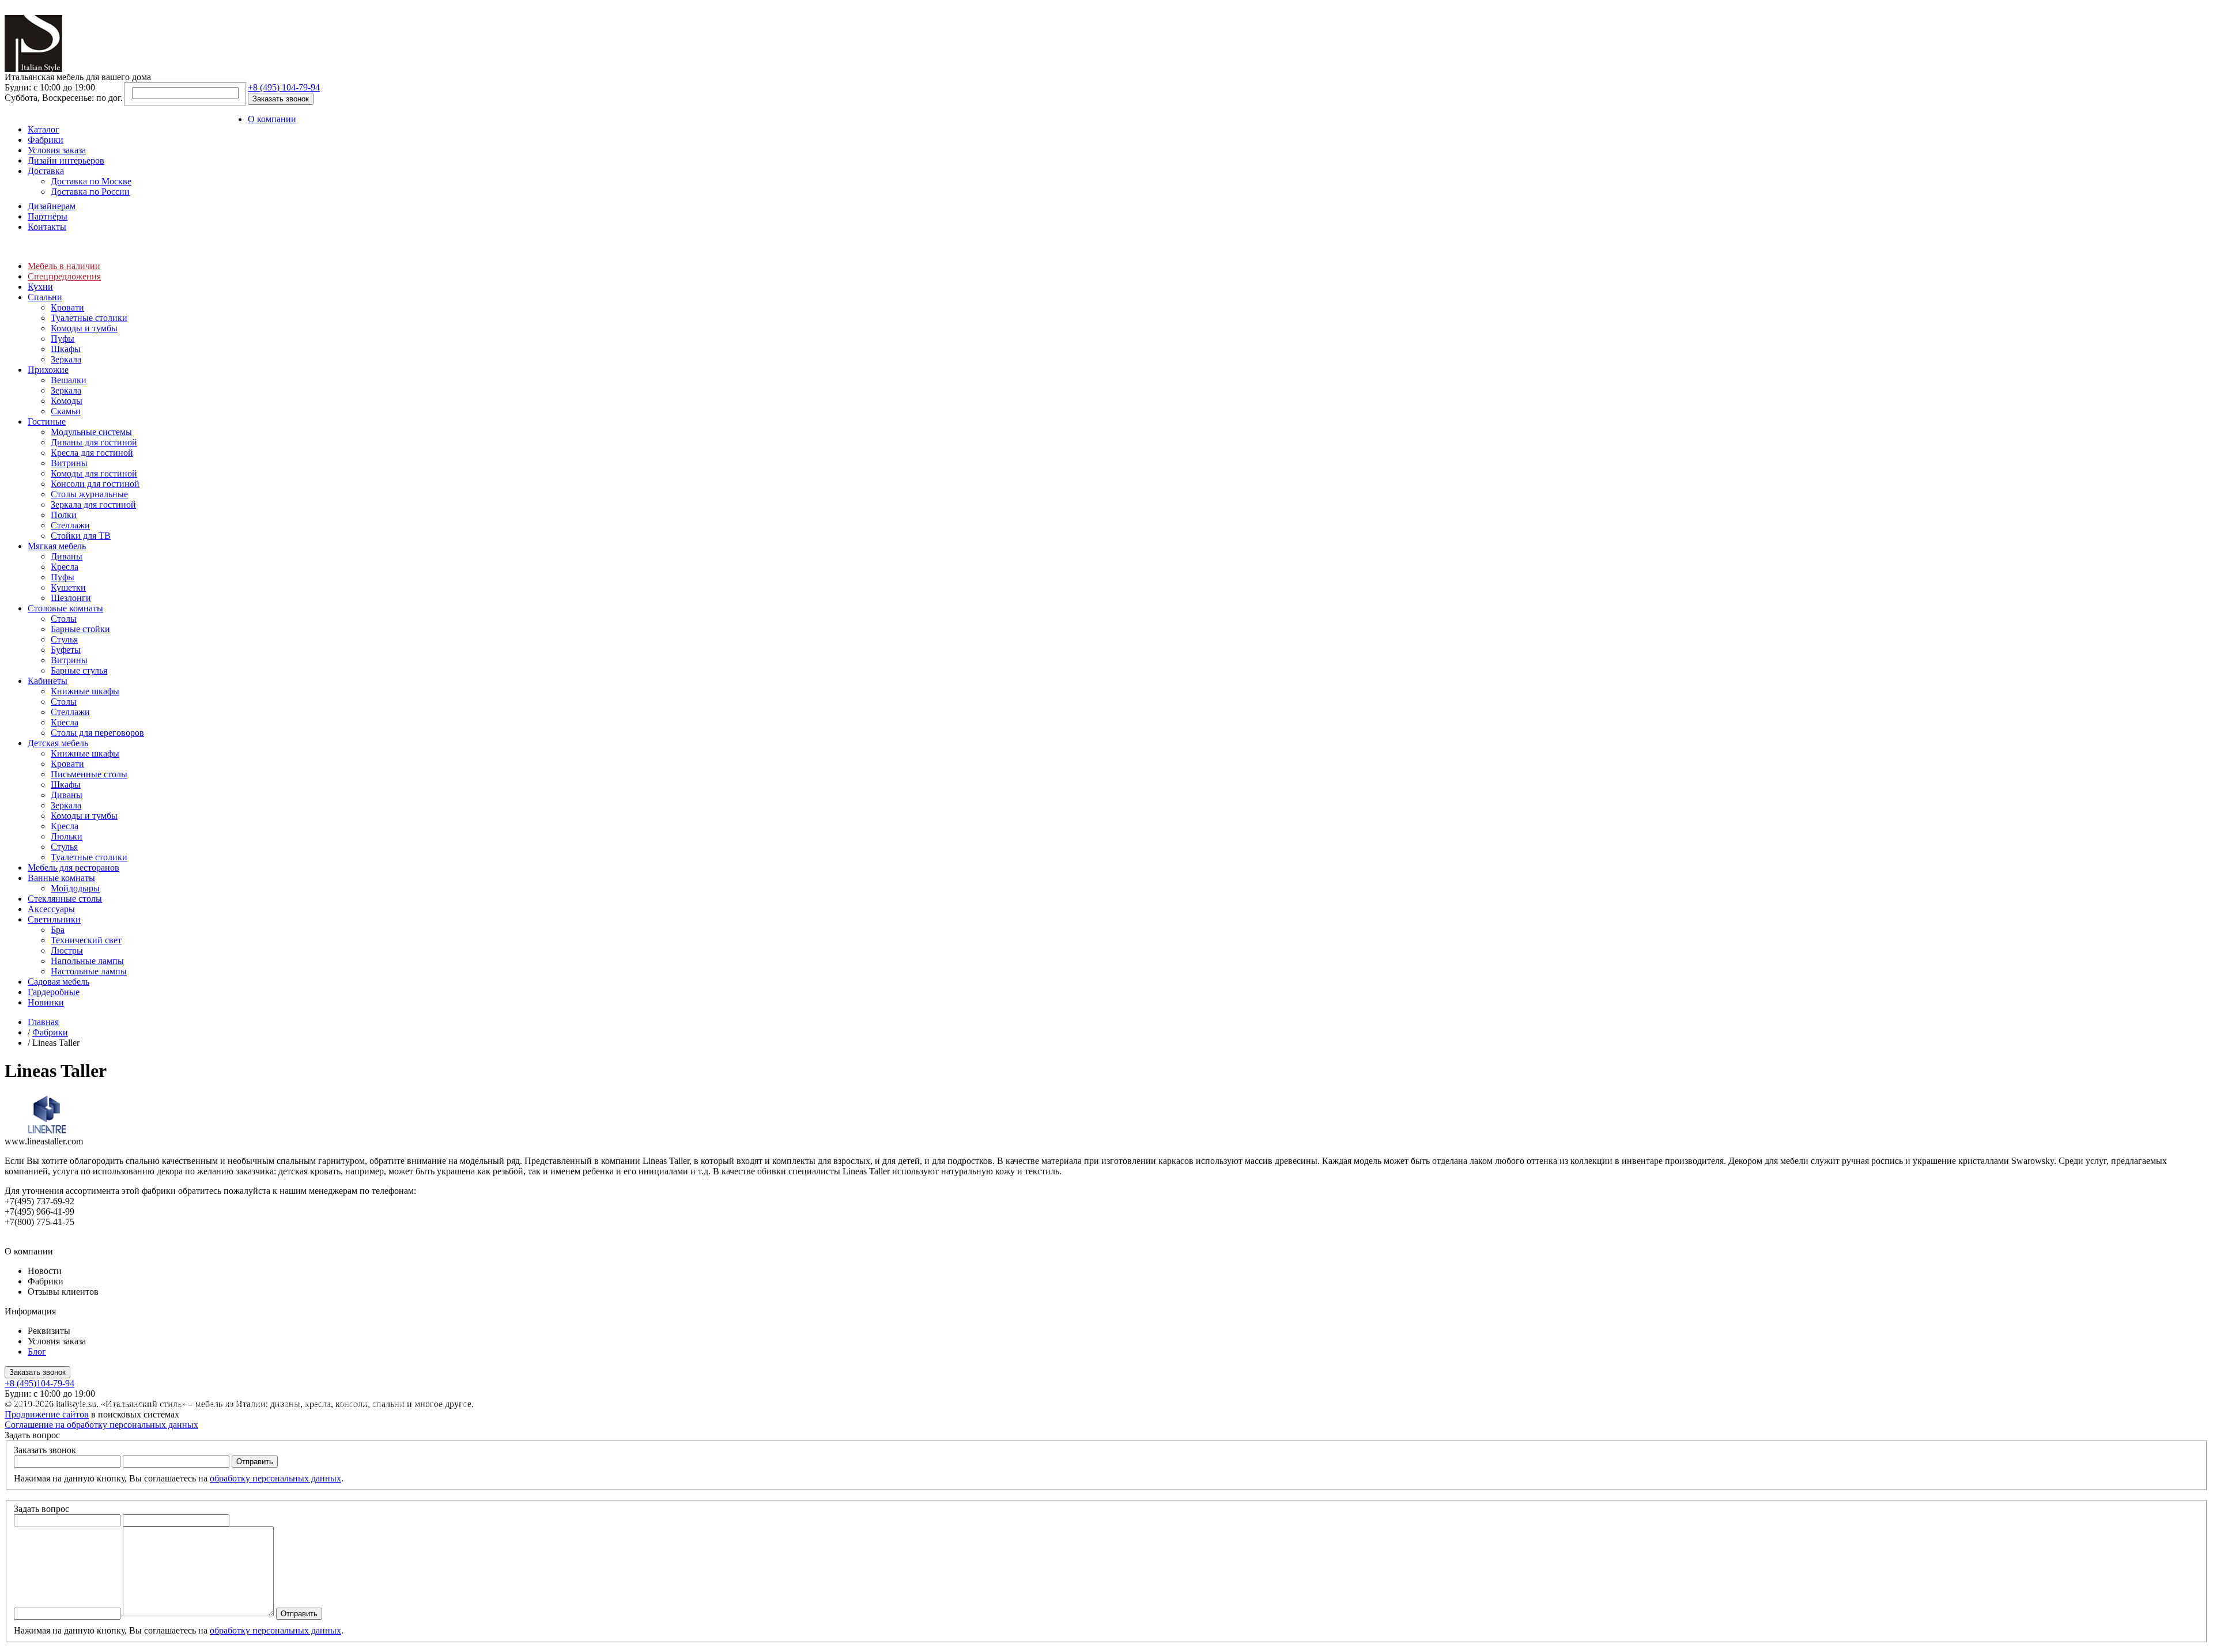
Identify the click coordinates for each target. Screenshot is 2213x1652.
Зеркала (66, 359)
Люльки (67, 836)
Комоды (67, 401)
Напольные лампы (87, 961)
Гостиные (47, 421)
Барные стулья (79, 670)
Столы (64, 619)
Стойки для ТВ (81, 536)
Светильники (54, 919)
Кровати (67, 307)
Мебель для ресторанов (73, 867)
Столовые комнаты (65, 608)
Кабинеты (48, 681)
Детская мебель (58, 743)
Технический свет (86, 940)
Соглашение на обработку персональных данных (101, 1425)
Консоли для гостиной (95, 484)
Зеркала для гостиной (93, 504)
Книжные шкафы (85, 691)
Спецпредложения (64, 276)
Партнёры (48, 216)
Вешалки (69, 380)
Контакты (47, 227)
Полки (64, 515)
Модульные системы (91, 432)
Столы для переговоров (97, 733)
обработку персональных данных (275, 1478)
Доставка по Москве (91, 181)
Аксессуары (51, 909)
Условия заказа (57, 150)
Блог (37, 1352)
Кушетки (68, 587)
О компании (272, 119)
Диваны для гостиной (94, 442)
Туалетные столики (89, 318)
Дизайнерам (52, 206)
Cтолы (64, 702)
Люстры (67, 950)
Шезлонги (71, 598)
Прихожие (48, 370)
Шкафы (66, 349)
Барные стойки (80, 629)
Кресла (65, 567)
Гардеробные (54, 992)
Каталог (44, 129)
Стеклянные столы (65, 899)
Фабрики (46, 140)
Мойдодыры (75, 888)
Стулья (64, 639)
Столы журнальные (89, 494)
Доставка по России (90, 192)
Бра (58, 930)
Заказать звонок (281, 99)
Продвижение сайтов (47, 1414)
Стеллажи (70, 525)
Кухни (40, 287)
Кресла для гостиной (92, 453)
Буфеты (66, 650)
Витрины (69, 463)
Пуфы (63, 339)
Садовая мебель (58, 982)
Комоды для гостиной (94, 473)
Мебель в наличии (64, 266)
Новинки (46, 1002)
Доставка (46, 171)
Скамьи (66, 411)
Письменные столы (89, 774)
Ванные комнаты (61, 878)
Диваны (67, 556)
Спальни (45, 297)
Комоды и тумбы (84, 328)
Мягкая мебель (57, 546)
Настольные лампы (89, 971)
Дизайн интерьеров (66, 160)
